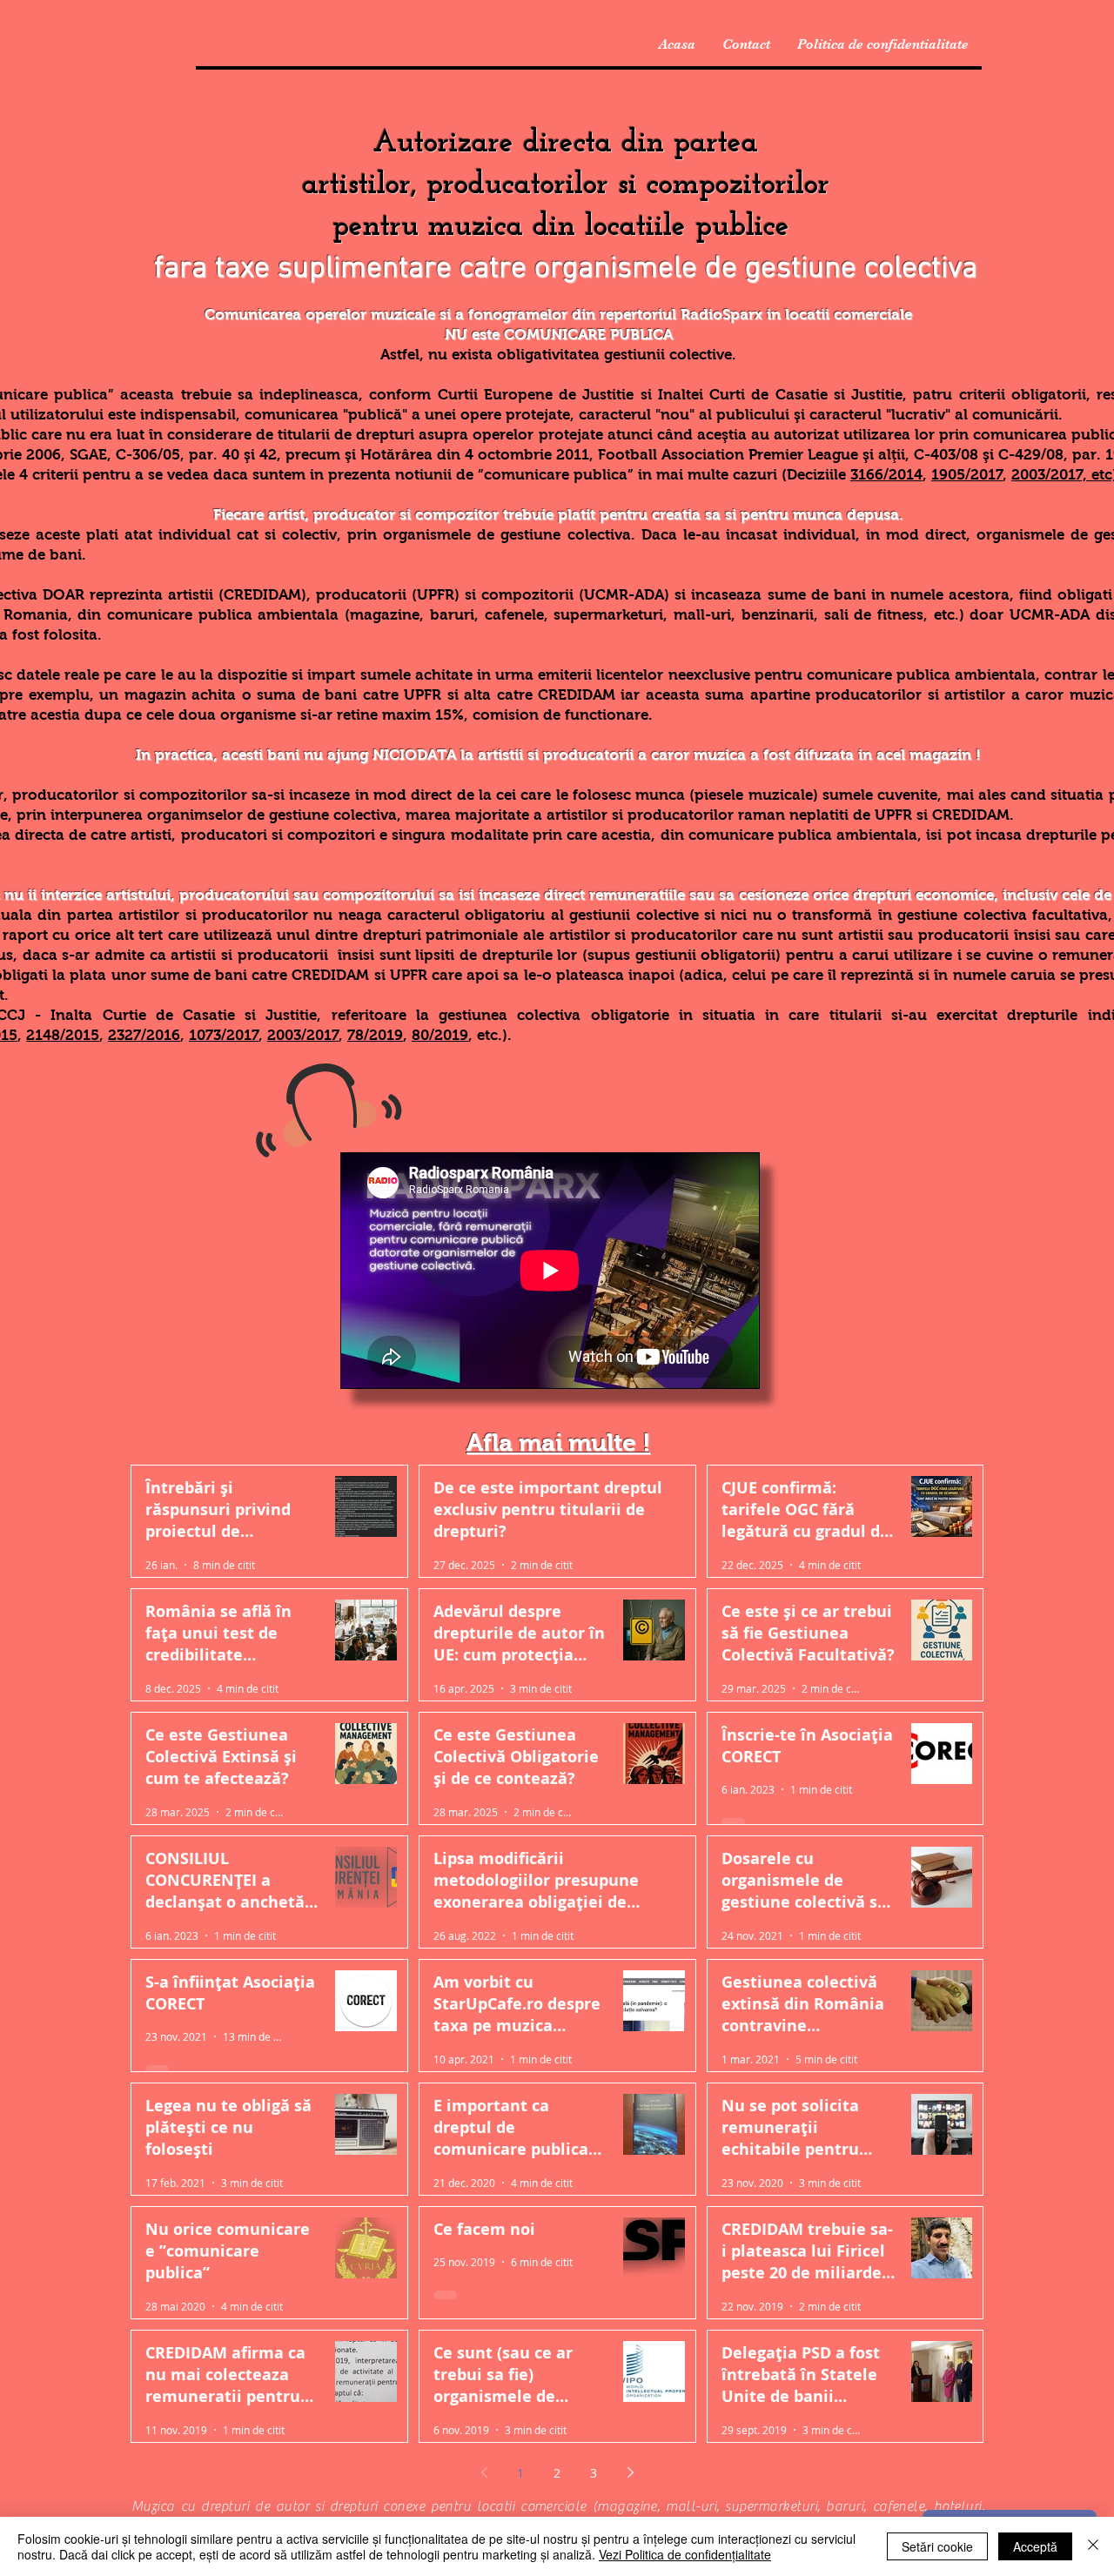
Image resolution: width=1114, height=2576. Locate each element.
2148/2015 (63, 1035)
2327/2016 (144, 1035)
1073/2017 (224, 1035)
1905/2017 (967, 475)
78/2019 (375, 1035)
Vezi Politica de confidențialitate (685, 2554)
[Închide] (1093, 2546)
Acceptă (1035, 2546)
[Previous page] (484, 2472)
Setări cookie (937, 2546)
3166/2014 (886, 475)
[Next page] (630, 2472)
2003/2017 (303, 1035)
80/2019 (440, 1035)
